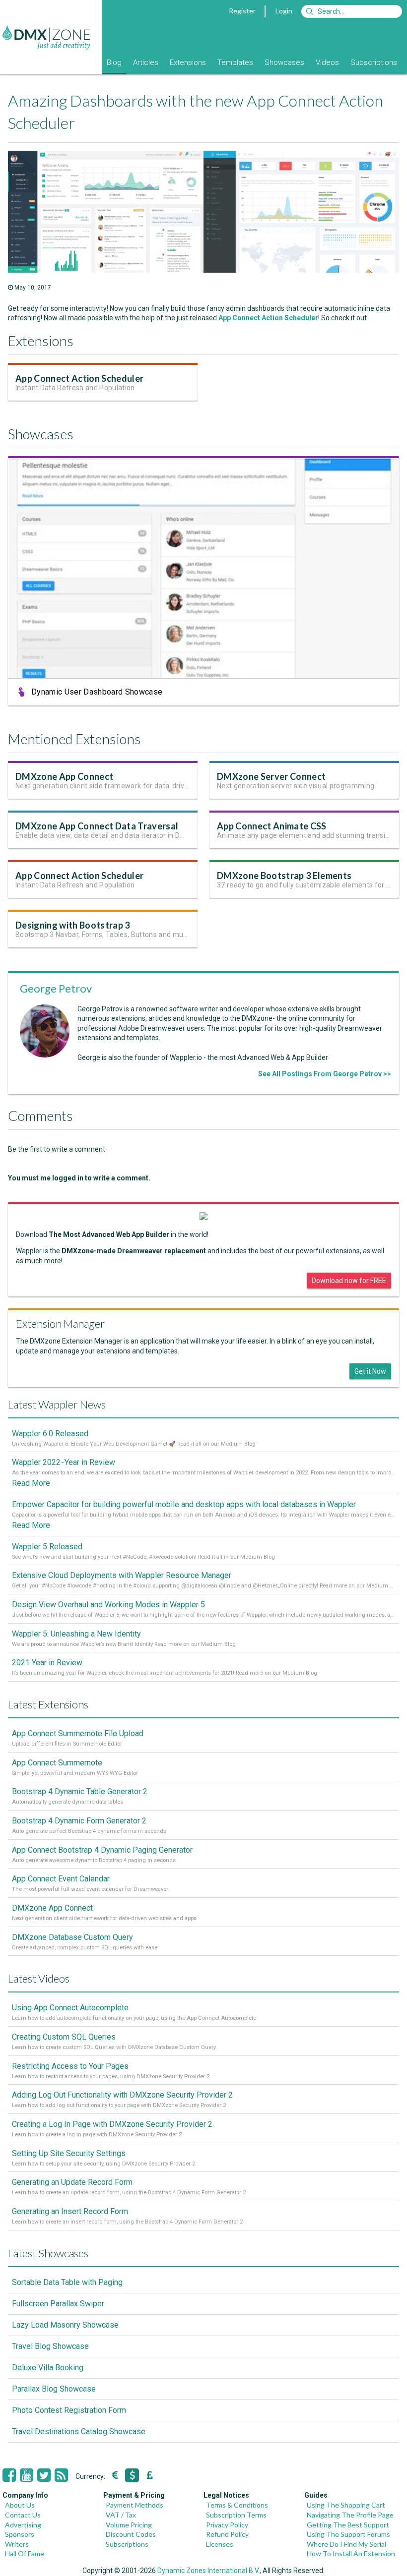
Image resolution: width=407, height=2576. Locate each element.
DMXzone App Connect (64, 776)
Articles (146, 62)
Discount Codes (131, 2534)
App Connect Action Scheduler (268, 318)
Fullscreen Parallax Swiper (58, 2304)
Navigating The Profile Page (350, 2515)
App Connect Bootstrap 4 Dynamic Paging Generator (102, 1850)
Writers (17, 2544)
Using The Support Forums (348, 2534)
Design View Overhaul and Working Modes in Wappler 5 (108, 1605)
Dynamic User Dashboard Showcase (97, 692)
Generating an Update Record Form (72, 2182)
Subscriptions (374, 62)
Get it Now (370, 1371)
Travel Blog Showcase (50, 2346)
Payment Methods (135, 2505)
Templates (235, 62)
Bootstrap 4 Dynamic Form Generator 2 (79, 1821)
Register (242, 11)
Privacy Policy (227, 2525)
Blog (114, 62)
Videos (327, 62)
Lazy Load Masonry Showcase (65, 2325)
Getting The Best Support (348, 2525)
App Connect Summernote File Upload (78, 1733)
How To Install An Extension (351, 2553)
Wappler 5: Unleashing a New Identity (76, 1634)
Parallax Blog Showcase (54, 2389)
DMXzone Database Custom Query (72, 1937)
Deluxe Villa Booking (48, 2368)
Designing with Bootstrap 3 (73, 925)
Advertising (23, 2525)
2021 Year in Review (47, 1663)
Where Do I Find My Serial (346, 2544)
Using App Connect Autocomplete (70, 2008)
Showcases (284, 62)
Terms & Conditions (237, 2505)
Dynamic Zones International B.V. (208, 2571)
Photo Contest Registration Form (69, 2410)
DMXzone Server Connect (271, 776)
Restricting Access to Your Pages (70, 2066)
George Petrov (56, 988)
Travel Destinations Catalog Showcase (79, 2431)
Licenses (220, 2544)
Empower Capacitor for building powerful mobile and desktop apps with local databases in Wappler (184, 1504)
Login (284, 11)
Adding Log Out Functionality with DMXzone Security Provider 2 (122, 2095)
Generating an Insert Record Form (70, 2211)
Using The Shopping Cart (346, 2505)
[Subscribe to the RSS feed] (61, 2475)
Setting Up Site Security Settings (69, 2153)
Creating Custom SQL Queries (64, 2037)
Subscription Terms (236, 2515)
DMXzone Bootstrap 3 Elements (284, 876)
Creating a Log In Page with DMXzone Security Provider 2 (112, 2124)
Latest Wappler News (57, 1404)
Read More (31, 1483)
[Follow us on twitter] (44, 2475)
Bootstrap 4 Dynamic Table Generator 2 (80, 1791)
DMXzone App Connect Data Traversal (97, 826)
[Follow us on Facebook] (9, 2475)
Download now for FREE (349, 1281)
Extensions (188, 62)
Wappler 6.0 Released (50, 1434)
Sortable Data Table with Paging (67, 2282)
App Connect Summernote (57, 1763)
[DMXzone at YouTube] (27, 2475)
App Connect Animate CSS (272, 826)
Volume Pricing (129, 2525)
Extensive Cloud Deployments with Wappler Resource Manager (122, 1575)
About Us (20, 2505)
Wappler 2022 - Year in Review (64, 1462)
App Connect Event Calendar (61, 1879)
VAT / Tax (121, 2515)
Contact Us (23, 2515)
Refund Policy (227, 2534)
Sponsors (20, 2534)
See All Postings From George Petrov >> (325, 1074)
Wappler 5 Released (47, 1547)
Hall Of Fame (25, 2553)
